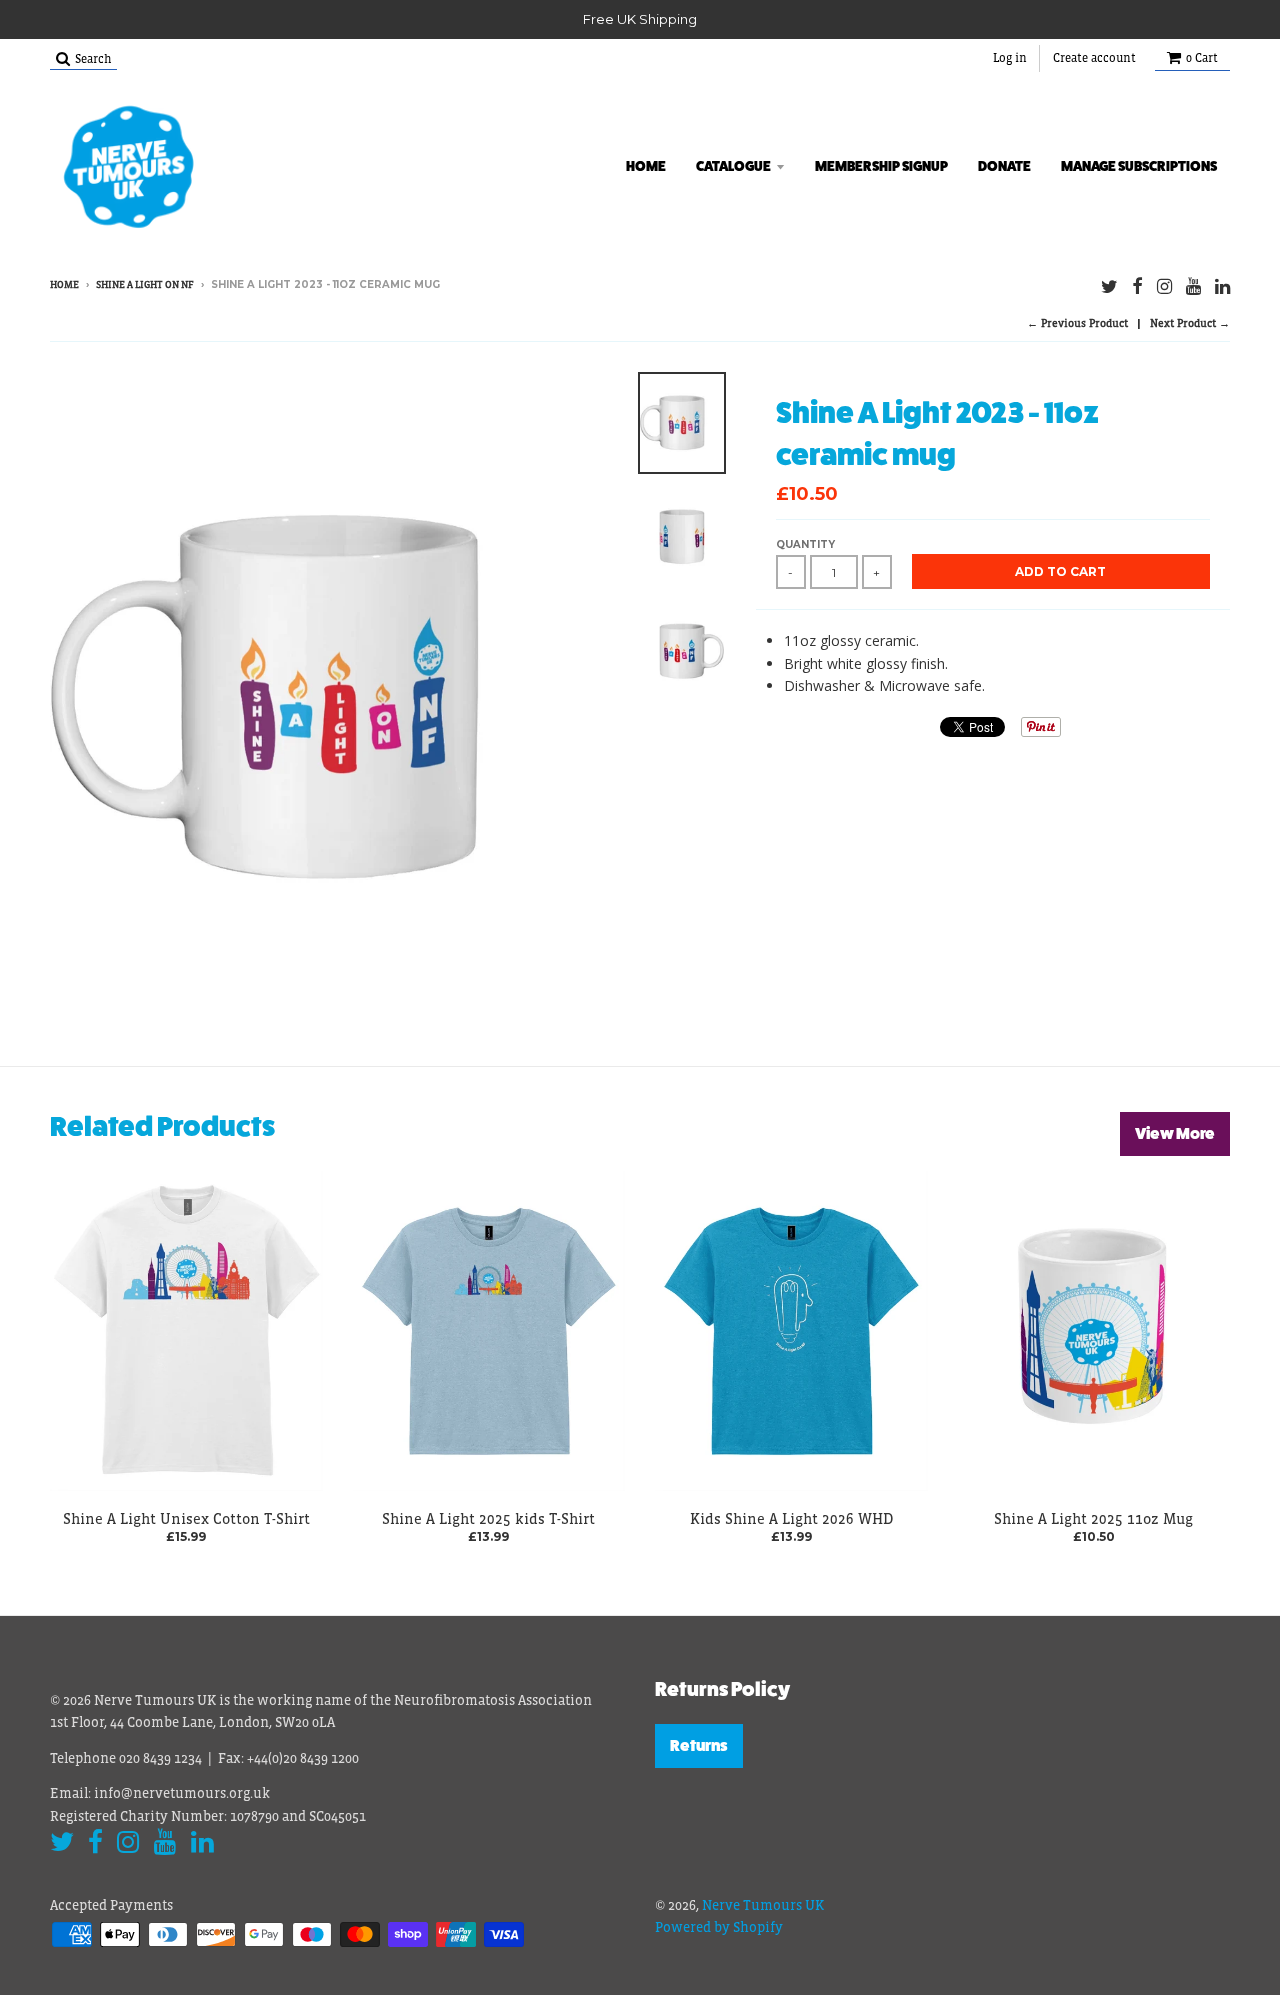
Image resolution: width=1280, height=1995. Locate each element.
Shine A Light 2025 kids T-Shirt (488, 1518)
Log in (1010, 58)
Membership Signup (881, 166)
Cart (1202, 58)
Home (646, 166)
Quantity (805, 544)
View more (1175, 1133)
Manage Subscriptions (1139, 166)
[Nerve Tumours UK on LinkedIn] (1222, 286)
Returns (699, 1745)
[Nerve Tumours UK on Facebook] (1137, 286)
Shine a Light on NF (145, 284)
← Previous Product (1077, 323)
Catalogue (733, 166)
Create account (1094, 58)
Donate (1004, 166)
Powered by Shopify (719, 1927)
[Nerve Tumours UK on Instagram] (1164, 286)
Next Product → (1190, 323)
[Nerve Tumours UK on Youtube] (1193, 286)
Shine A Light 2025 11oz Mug (1093, 1518)
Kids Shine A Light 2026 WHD (791, 1518)
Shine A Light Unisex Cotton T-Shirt (186, 1518)
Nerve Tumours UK (763, 1905)
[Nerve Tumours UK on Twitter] (1109, 286)
